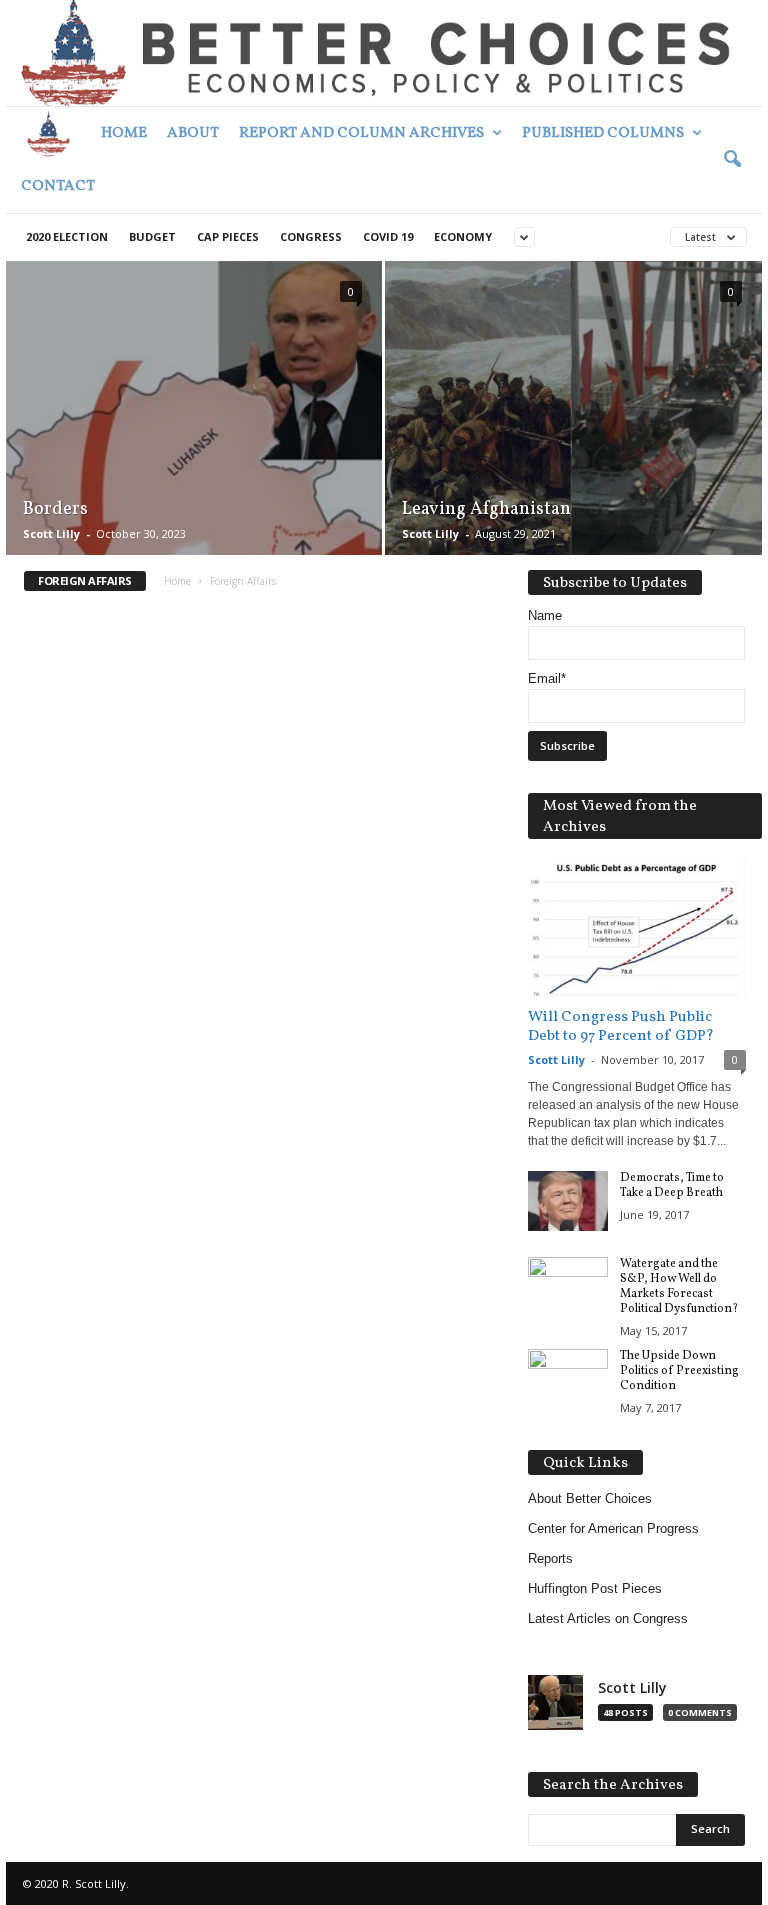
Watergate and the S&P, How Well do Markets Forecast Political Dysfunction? (679, 1286)
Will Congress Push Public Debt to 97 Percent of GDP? (621, 1027)
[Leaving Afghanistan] (573, 408)
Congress (311, 236)
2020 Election (67, 236)
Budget (152, 236)
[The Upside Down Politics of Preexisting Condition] (568, 1379)
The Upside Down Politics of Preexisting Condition (679, 1371)
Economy (463, 236)
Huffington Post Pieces (595, 1588)
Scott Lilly (51, 533)
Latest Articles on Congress (608, 1618)
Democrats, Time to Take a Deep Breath (672, 1185)
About (193, 133)
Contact (58, 186)
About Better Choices (590, 1498)
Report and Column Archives (361, 133)
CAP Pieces (228, 236)
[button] (732, 160)
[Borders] (194, 429)
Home (124, 133)
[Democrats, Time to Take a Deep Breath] (568, 1201)
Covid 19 (388, 236)
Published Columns (603, 133)
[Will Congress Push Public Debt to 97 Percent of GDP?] (637, 928)
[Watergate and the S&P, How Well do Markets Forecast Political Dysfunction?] (568, 1287)
